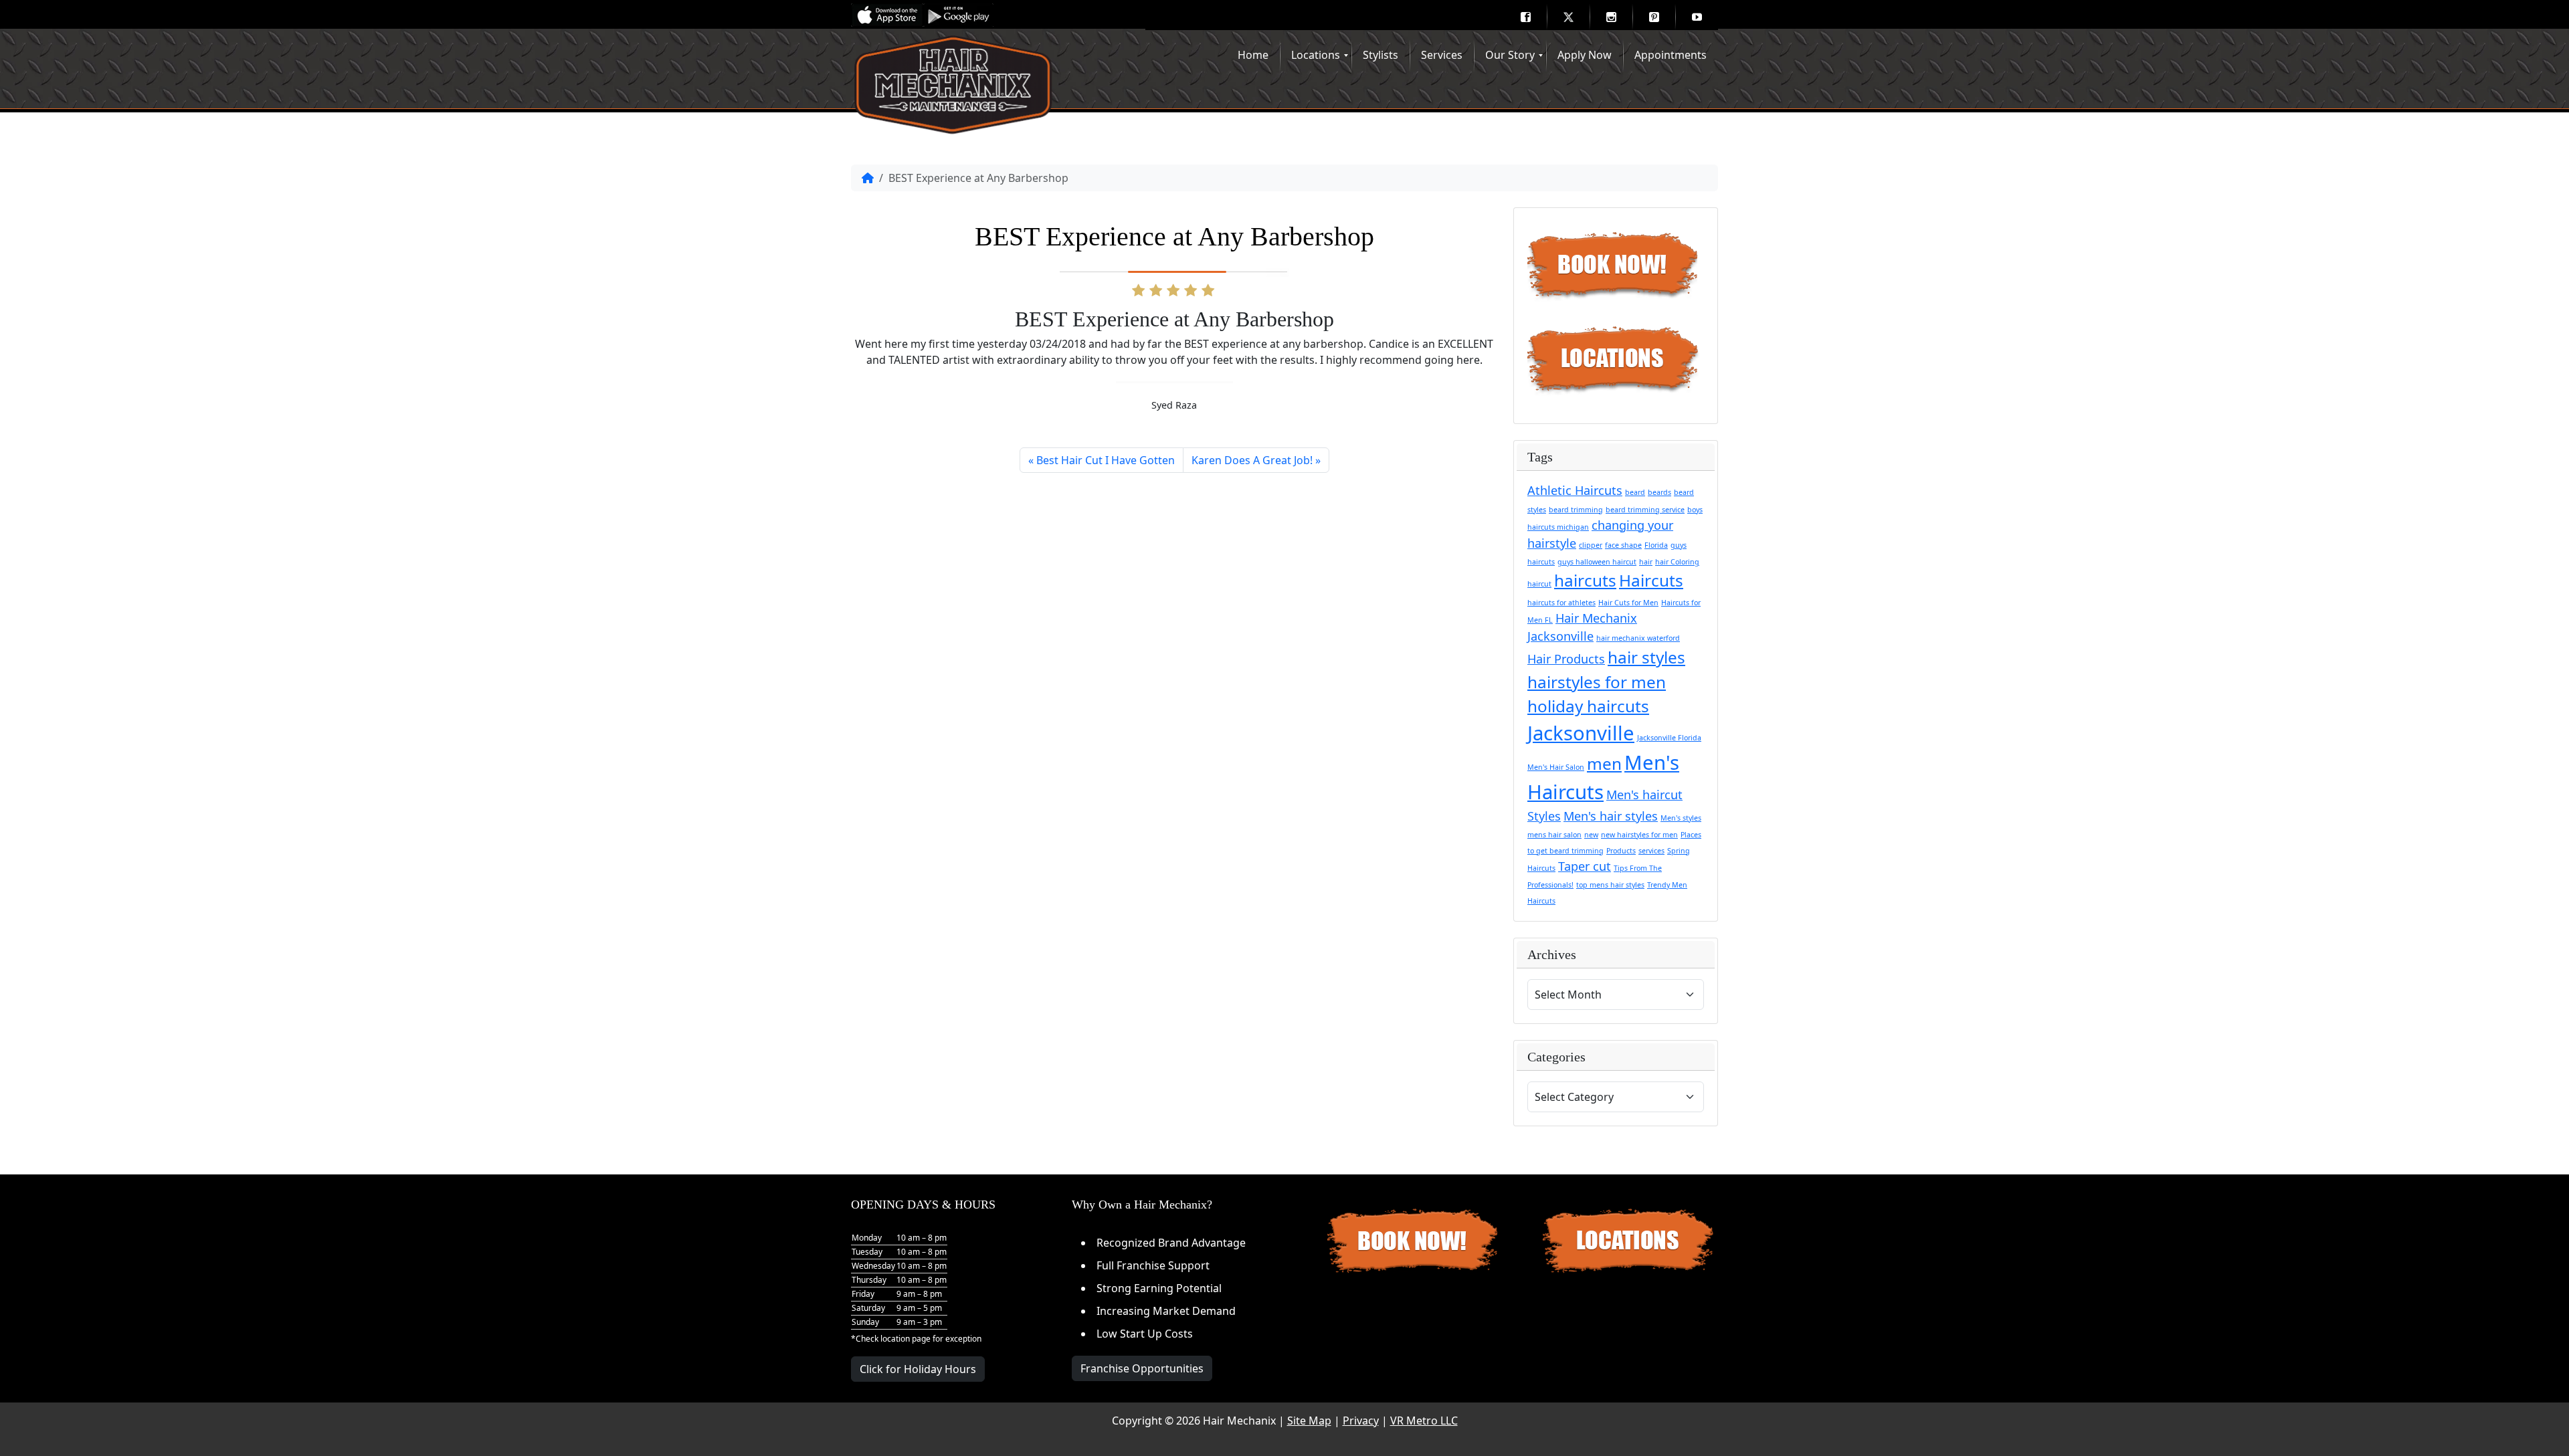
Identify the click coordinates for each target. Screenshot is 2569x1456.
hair (1646, 562)
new (1591, 835)
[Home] (868, 178)
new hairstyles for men (1639, 835)
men (1604, 763)
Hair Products (1566, 659)
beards (1659, 492)
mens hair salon (1554, 835)
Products (1621, 851)
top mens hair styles (1610, 885)
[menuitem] (1525, 17)
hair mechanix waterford (1638, 638)
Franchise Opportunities (1142, 1368)
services (1651, 851)
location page (906, 1339)
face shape (1623, 545)
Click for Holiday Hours (918, 1369)
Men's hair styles (1611, 816)
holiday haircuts (1588, 706)
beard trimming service (1645, 510)
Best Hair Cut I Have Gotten (1106, 460)
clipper (1591, 545)
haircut (1539, 584)
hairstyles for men (1597, 682)
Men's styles (1681, 818)
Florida (1656, 545)
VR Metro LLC (1424, 1421)
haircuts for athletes (1561, 603)
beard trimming (1576, 510)
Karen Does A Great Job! (1252, 460)
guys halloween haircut (1597, 562)
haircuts (1585, 580)
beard (1635, 492)
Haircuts (1651, 580)
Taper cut (1585, 866)
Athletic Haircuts (1575, 490)
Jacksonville (1581, 733)
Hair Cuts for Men (1628, 603)
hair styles (1646, 657)
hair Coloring (1677, 562)
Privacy (1361, 1421)
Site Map (1309, 1421)
